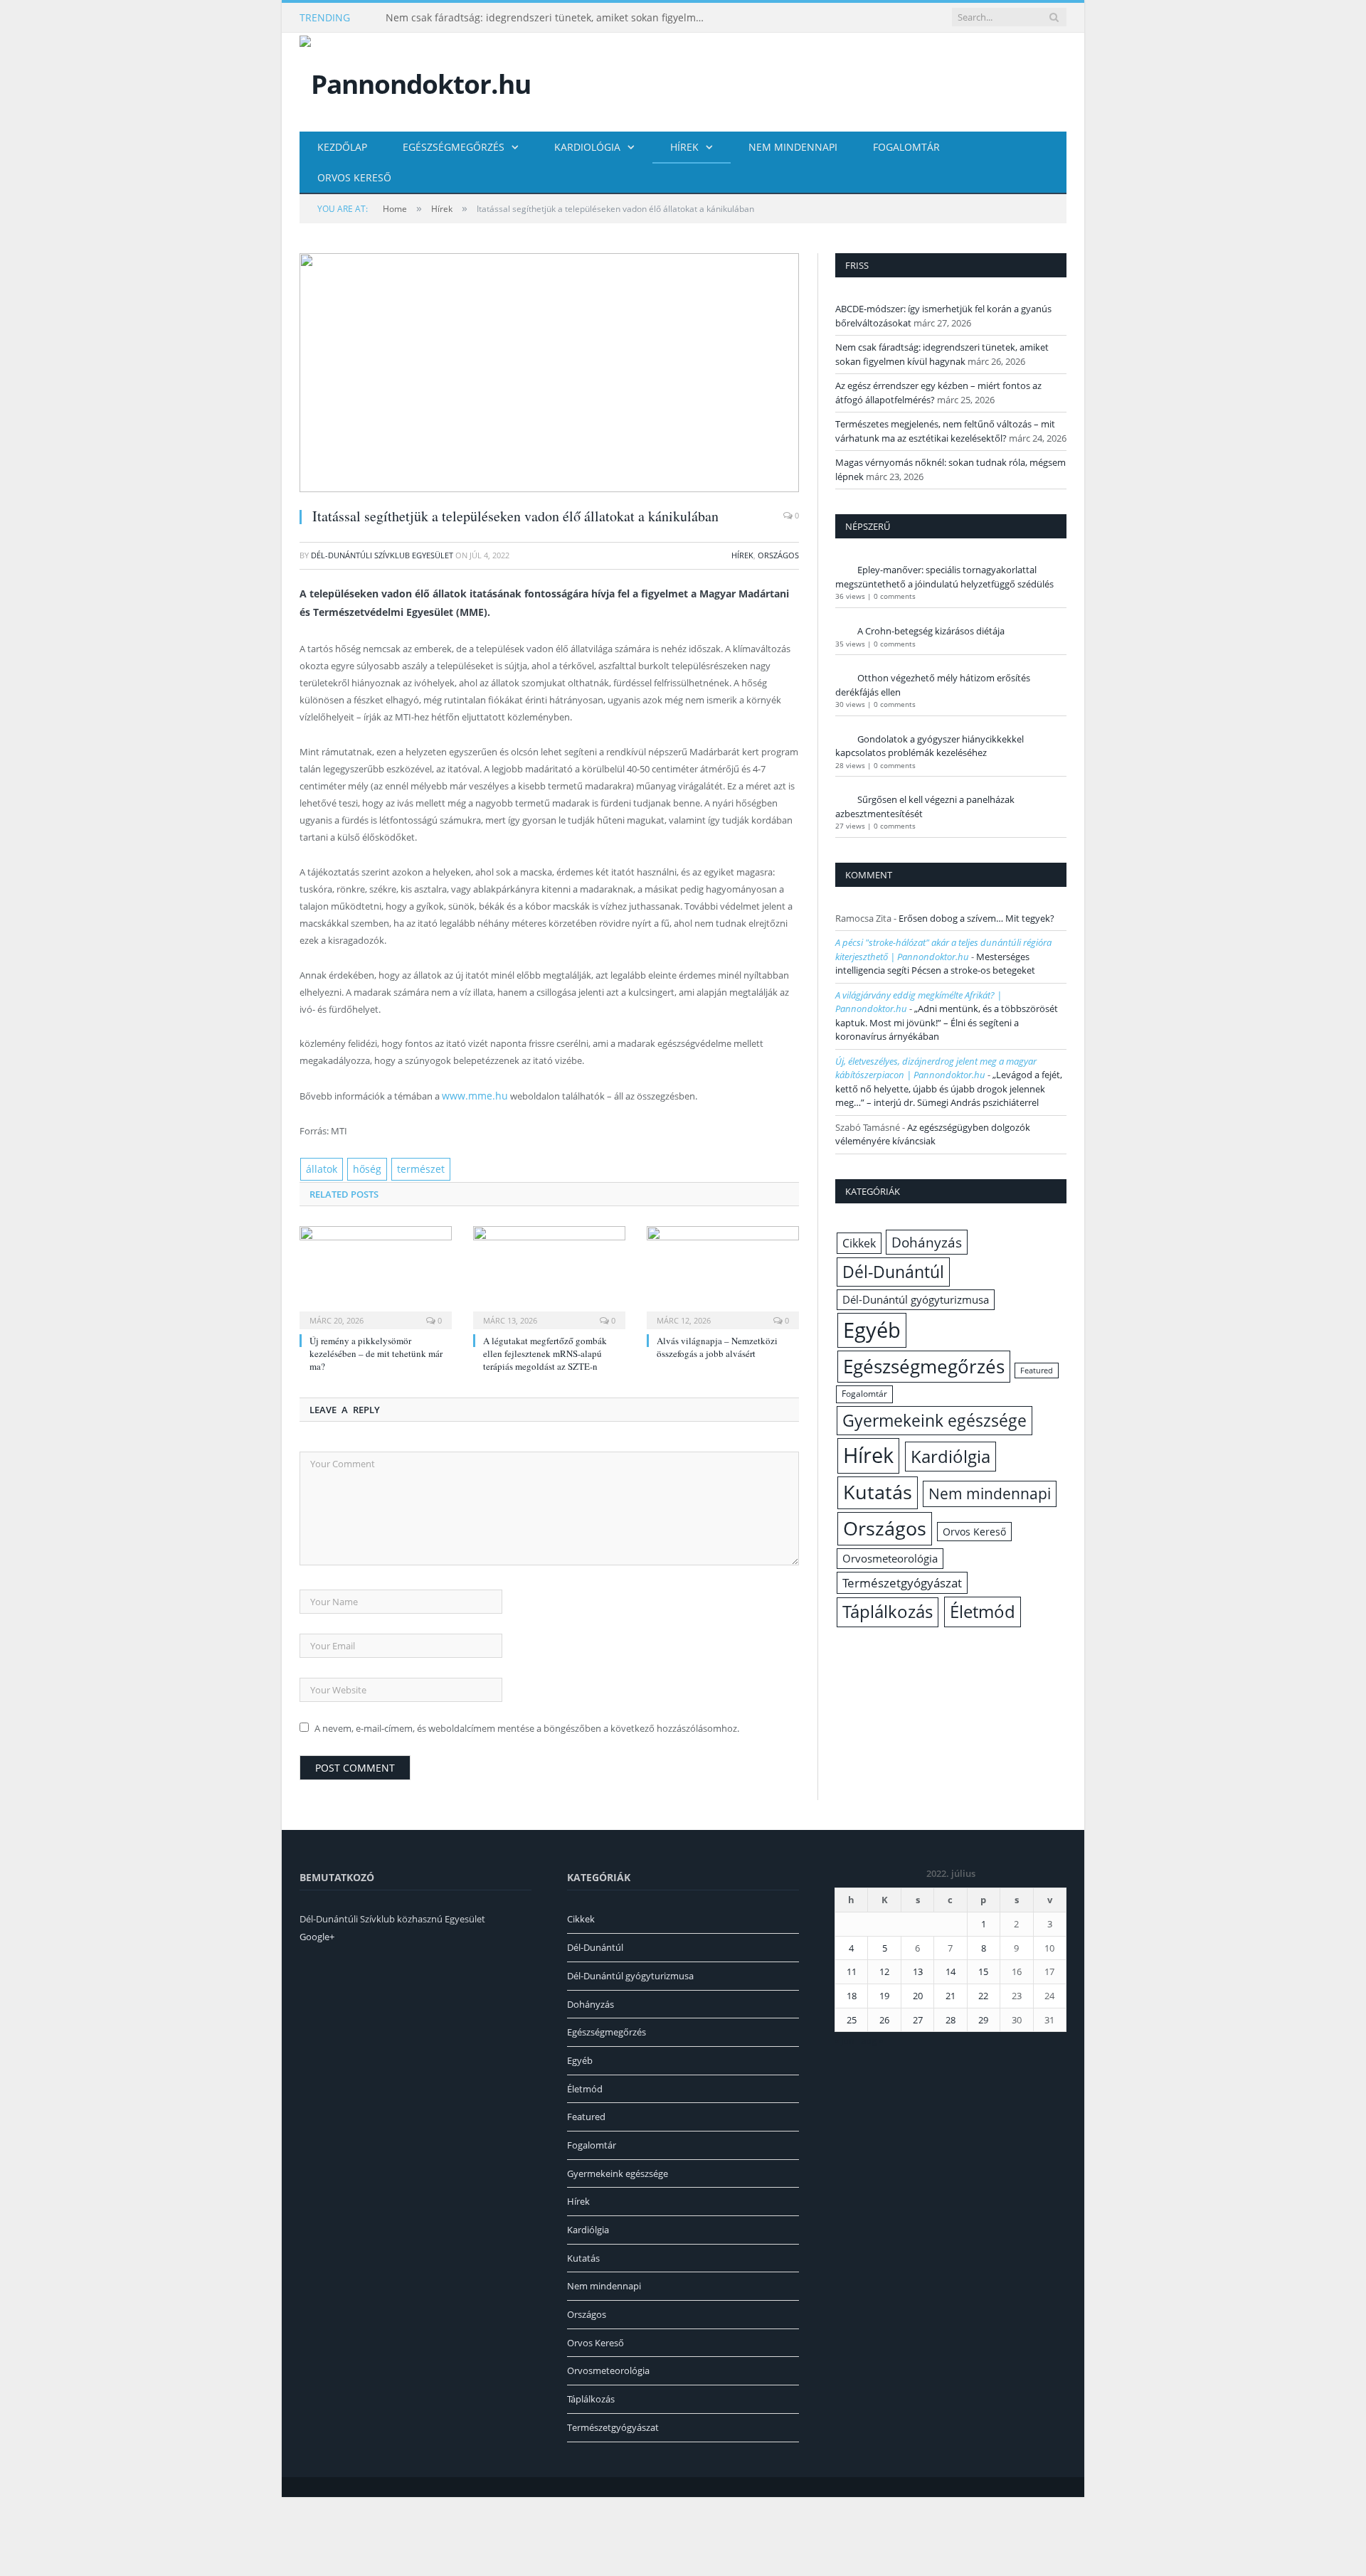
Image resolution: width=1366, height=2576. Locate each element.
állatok (320, 1167)
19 (884, 1993)
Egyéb (872, 1330)
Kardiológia (587, 147)
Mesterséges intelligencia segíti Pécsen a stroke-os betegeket (935, 964)
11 (852, 1969)
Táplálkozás (888, 1612)
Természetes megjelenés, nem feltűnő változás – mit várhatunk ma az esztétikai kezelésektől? (945, 431)
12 (884, 1969)
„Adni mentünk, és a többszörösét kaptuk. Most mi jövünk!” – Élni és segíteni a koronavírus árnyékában (947, 1022)
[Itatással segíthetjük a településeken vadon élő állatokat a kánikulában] (549, 374)
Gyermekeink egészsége (935, 1420)
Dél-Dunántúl (893, 1272)
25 (852, 2017)
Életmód (983, 1611)
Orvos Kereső (354, 177)
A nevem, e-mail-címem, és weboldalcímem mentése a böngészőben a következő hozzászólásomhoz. (527, 1725)
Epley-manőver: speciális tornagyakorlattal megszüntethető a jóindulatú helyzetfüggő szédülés (944, 577)
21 (951, 1993)
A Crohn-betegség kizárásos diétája (931, 631)
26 (884, 2017)
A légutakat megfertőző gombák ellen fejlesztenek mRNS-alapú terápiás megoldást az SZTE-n (545, 1351)
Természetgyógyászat (902, 1583)
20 (918, 1993)
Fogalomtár (906, 147)
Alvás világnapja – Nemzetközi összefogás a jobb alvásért (717, 1344)
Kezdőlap (342, 147)
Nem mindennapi (793, 147)
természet (412, 1167)
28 (951, 2017)
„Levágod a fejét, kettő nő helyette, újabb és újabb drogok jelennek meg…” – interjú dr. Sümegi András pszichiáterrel (949, 1089)
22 (983, 1993)
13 (918, 1969)
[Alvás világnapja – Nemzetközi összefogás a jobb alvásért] (723, 1273)
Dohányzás (927, 1242)
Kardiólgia (951, 1456)
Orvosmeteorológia (890, 1559)
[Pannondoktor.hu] (415, 81)
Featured (1037, 1371)
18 (852, 1993)
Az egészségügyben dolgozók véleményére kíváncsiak (933, 1134)
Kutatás (878, 1492)
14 (951, 1969)
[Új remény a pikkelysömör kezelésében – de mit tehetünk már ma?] (376, 1273)
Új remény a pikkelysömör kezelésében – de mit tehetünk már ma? (376, 1351)
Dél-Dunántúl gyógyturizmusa (916, 1299)
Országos (778, 555)
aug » (872, 2038)
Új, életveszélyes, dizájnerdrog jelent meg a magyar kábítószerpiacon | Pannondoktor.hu (936, 1068)
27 (918, 2017)
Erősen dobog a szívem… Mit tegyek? (976, 918)
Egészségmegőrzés (454, 147)
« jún (845, 2038)
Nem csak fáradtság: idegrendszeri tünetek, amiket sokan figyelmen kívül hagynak (549, 18)
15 (983, 1969)
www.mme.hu (471, 1095)
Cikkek (859, 1243)
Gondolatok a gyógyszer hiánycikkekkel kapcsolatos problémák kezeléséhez (930, 746)
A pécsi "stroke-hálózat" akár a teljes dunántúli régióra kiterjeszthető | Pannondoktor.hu (943, 949)
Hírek (684, 147)
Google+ (317, 1934)
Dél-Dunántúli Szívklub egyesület (382, 555)
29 (983, 2017)
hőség (363, 1167)
